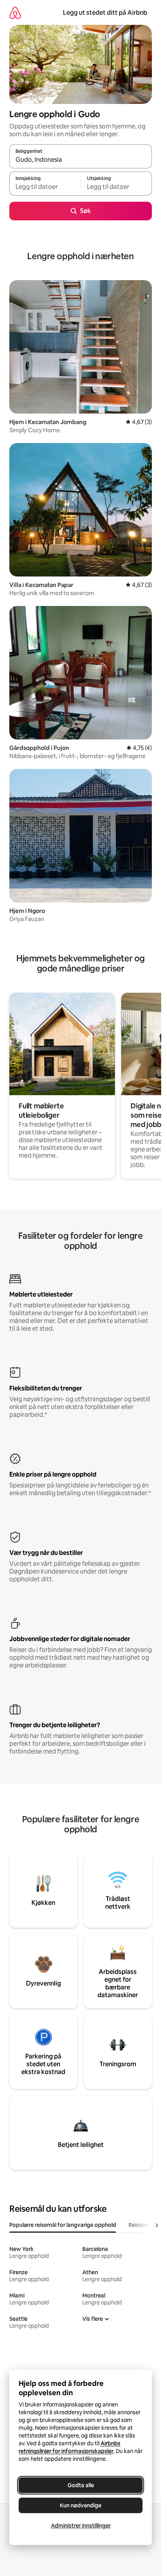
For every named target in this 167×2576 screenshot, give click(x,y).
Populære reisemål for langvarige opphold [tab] (63, 2225)
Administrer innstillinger (81, 2526)
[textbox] (45, 187)
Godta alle (81, 2485)
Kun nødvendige (81, 2505)
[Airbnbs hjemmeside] (15, 13)
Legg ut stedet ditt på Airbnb (105, 13)
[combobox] (81, 160)
